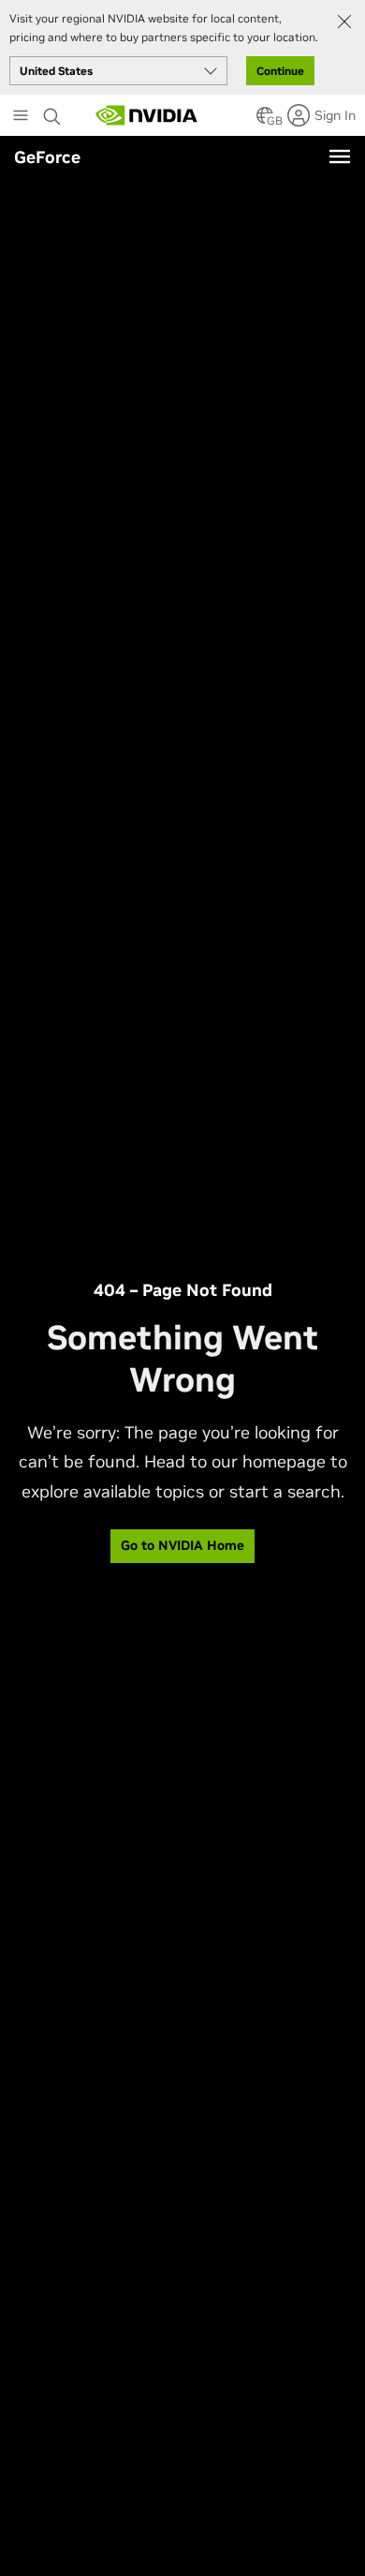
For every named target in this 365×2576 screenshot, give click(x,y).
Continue (280, 71)
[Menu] (340, 156)
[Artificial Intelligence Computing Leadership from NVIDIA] (147, 115)
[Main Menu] (21, 117)
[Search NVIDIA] (52, 112)
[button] (265, 121)
